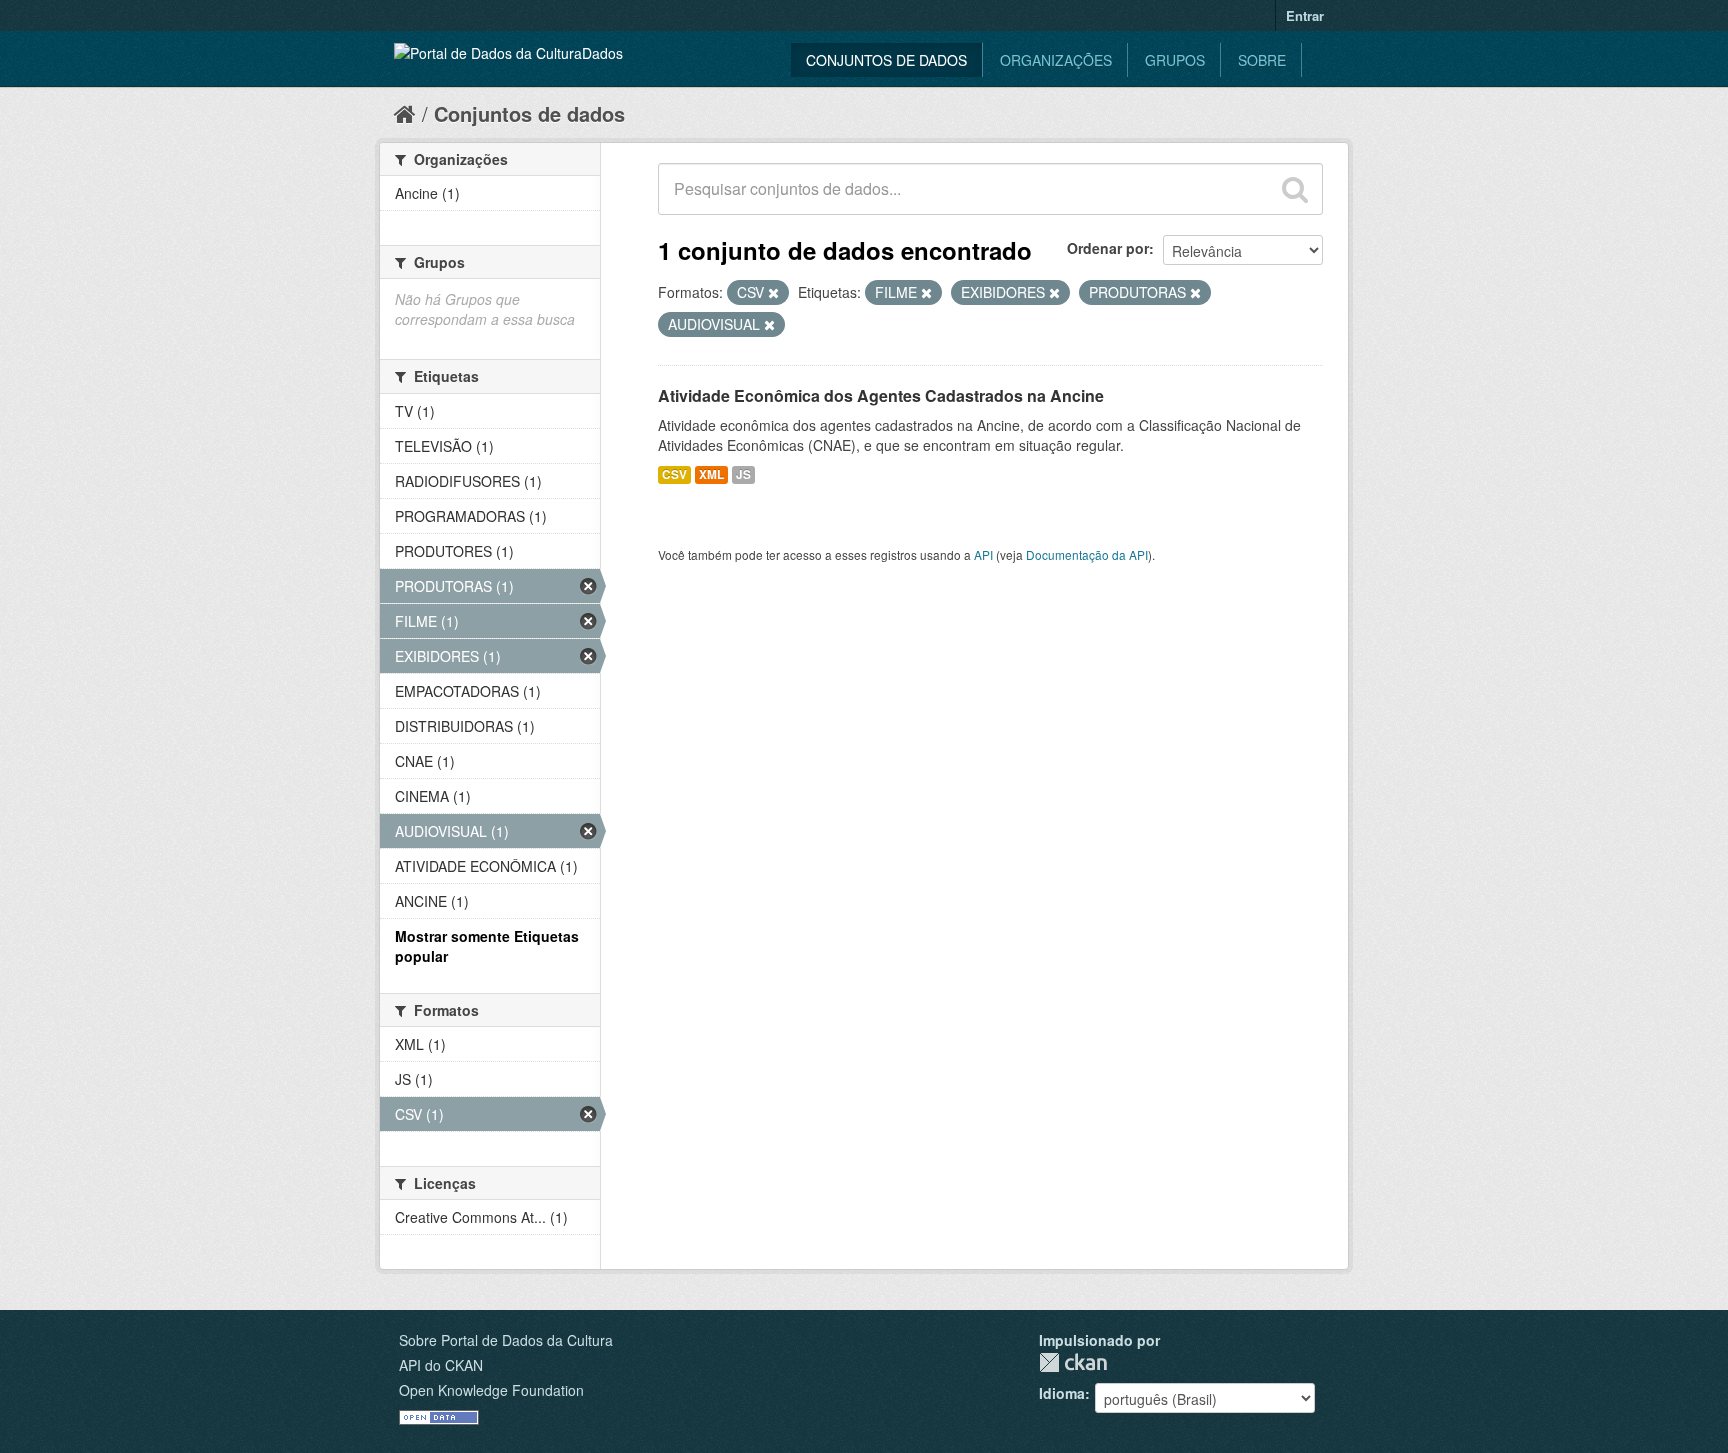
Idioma (1062, 1393)
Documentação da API (1087, 554)
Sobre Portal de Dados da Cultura (506, 1340)
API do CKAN (441, 1365)
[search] (1295, 189)
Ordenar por (1108, 248)
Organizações (1056, 60)
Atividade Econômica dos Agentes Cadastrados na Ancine (881, 395)
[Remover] (773, 293)
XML (711, 474)
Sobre (1262, 60)
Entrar (1305, 15)
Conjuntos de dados (886, 60)
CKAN (1073, 1362)
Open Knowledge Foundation (491, 1390)
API (983, 554)
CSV (674, 474)
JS (743, 474)
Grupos (1175, 60)
